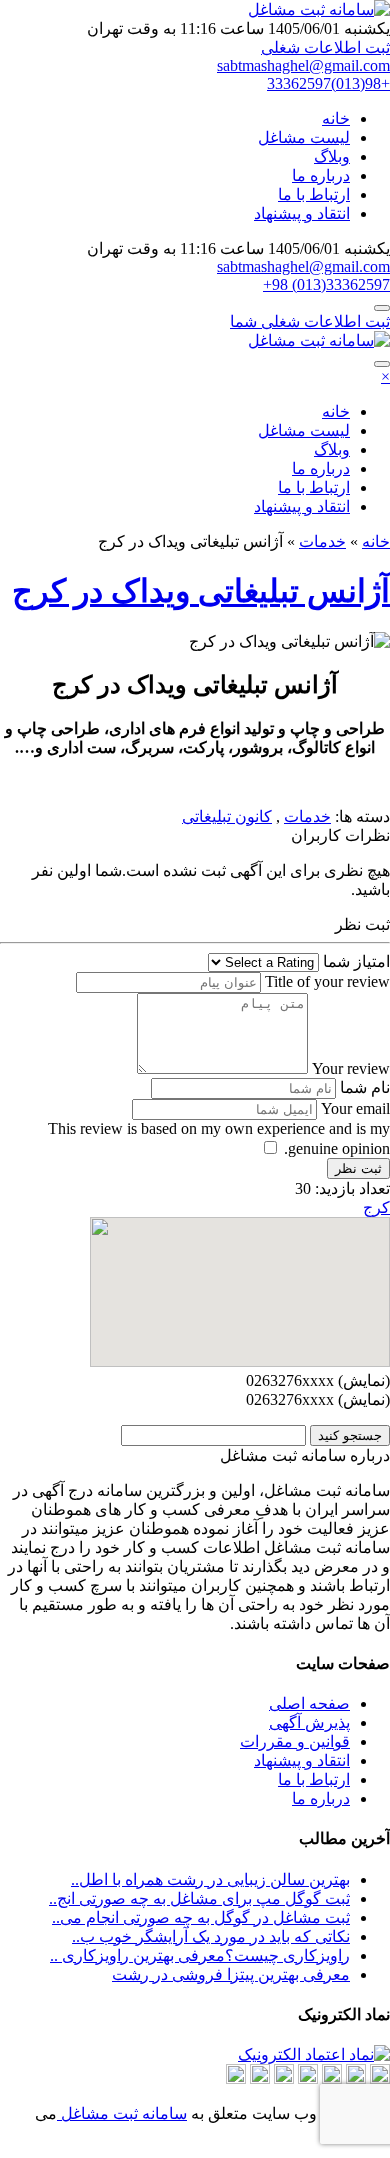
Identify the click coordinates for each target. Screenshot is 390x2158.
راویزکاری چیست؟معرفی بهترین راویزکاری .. (200, 1955)
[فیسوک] (260, 2078)
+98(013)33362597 (328, 83)
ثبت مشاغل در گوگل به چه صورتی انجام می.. (201, 1917)
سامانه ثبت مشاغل (122, 2113)
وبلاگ (332, 156)
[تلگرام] (356, 2078)
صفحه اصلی (309, 1703)
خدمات (322, 541)
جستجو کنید (350, 1435)
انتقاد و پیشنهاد (302, 213)
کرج (376, 1207)
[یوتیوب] (236, 2078)
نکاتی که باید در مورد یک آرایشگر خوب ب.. (211, 1936)
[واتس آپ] (284, 2078)
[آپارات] (380, 2078)
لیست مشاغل (304, 137)
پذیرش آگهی (309, 1722)
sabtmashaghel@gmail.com (303, 65)
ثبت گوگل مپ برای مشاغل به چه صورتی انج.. (199, 1898)
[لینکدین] (332, 2078)
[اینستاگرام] (308, 2078)
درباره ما (321, 175)
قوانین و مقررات (295, 1741)
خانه (336, 118)
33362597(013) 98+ (326, 284)
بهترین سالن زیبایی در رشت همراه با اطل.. (210, 1879)
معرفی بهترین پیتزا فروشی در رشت (231, 1974)
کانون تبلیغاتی (227, 816)
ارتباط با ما (314, 194)
